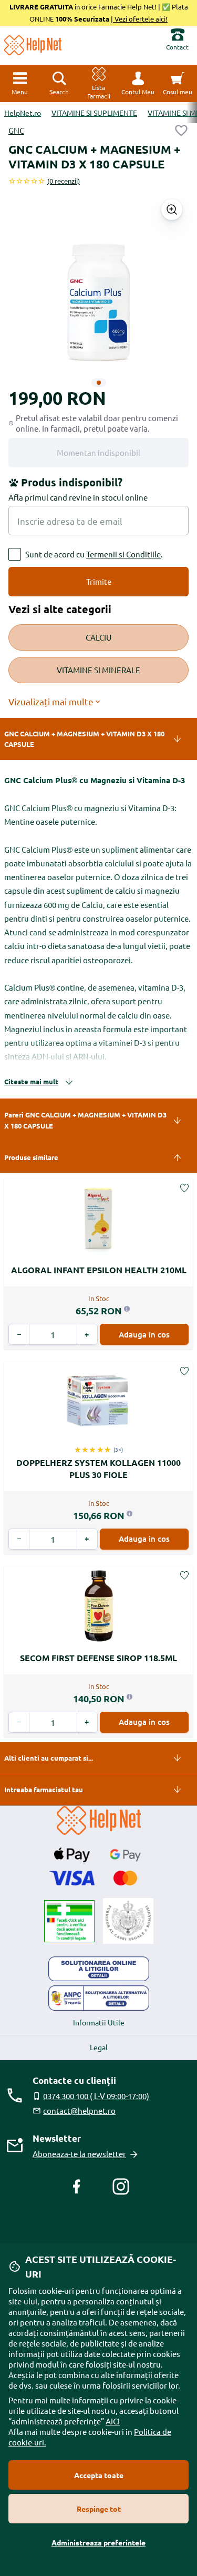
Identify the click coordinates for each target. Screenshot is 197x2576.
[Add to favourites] (181, 131)
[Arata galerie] (172, 209)
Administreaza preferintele (98, 2542)
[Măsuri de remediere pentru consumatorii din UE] (99, 1969)
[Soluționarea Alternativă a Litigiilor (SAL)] (99, 1998)
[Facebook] (77, 2186)
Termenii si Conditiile (123, 554)
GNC (16, 130)
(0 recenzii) (64, 181)
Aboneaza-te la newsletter (79, 2154)
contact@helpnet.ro (79, 2110)
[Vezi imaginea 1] (99, 383)
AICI (113, 2421)
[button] (138, 84)
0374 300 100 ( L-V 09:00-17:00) (96, 2096)
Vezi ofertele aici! (140, 19)
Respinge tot (99, 2509)
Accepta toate (99, 2475)
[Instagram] (121, 2186)
